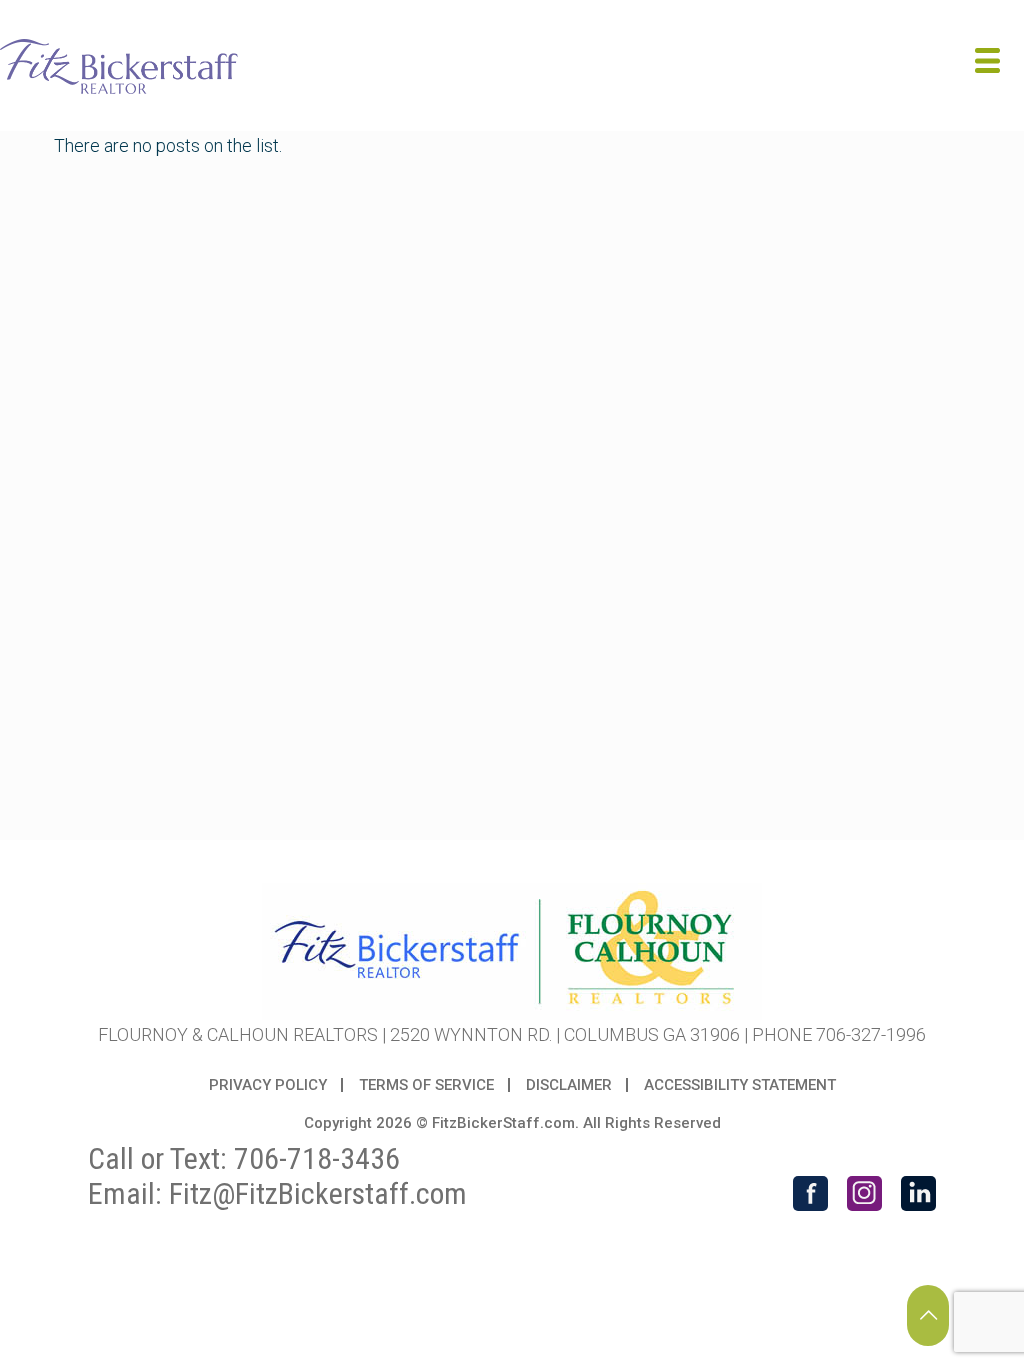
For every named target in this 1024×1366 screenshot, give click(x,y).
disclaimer (569, 1085)
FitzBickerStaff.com (503, 1123)
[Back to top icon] (928, 1315)
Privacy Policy (268, 1085)
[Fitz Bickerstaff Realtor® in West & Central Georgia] (119, 65)
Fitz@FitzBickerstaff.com (318, 1193)
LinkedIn (918, 1193)
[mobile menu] (992, 65)
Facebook (810, 1193)
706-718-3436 (317, 1158)
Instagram (864, 1193)
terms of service (426, 1085)
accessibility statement (740, 1085)
